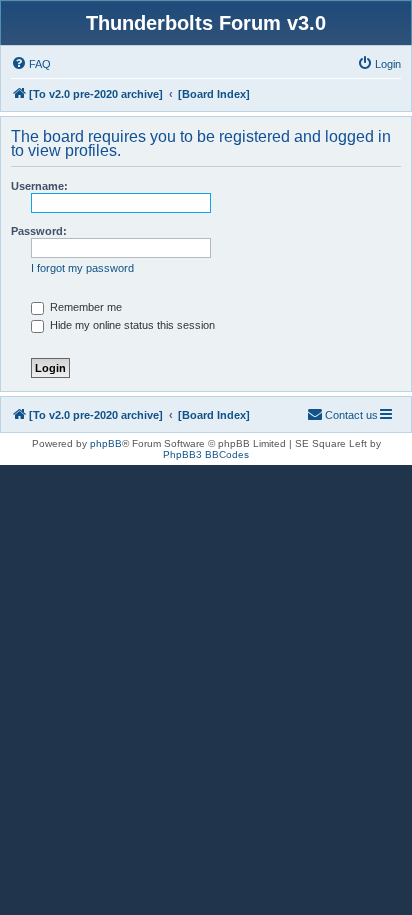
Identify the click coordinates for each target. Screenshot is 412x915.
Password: (39, 231)
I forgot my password (82, 268)
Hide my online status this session (131, 325)
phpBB (106, 443)
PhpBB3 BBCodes (206, 454)
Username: (39, 186)
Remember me (84, 307)
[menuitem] (31, 64)
